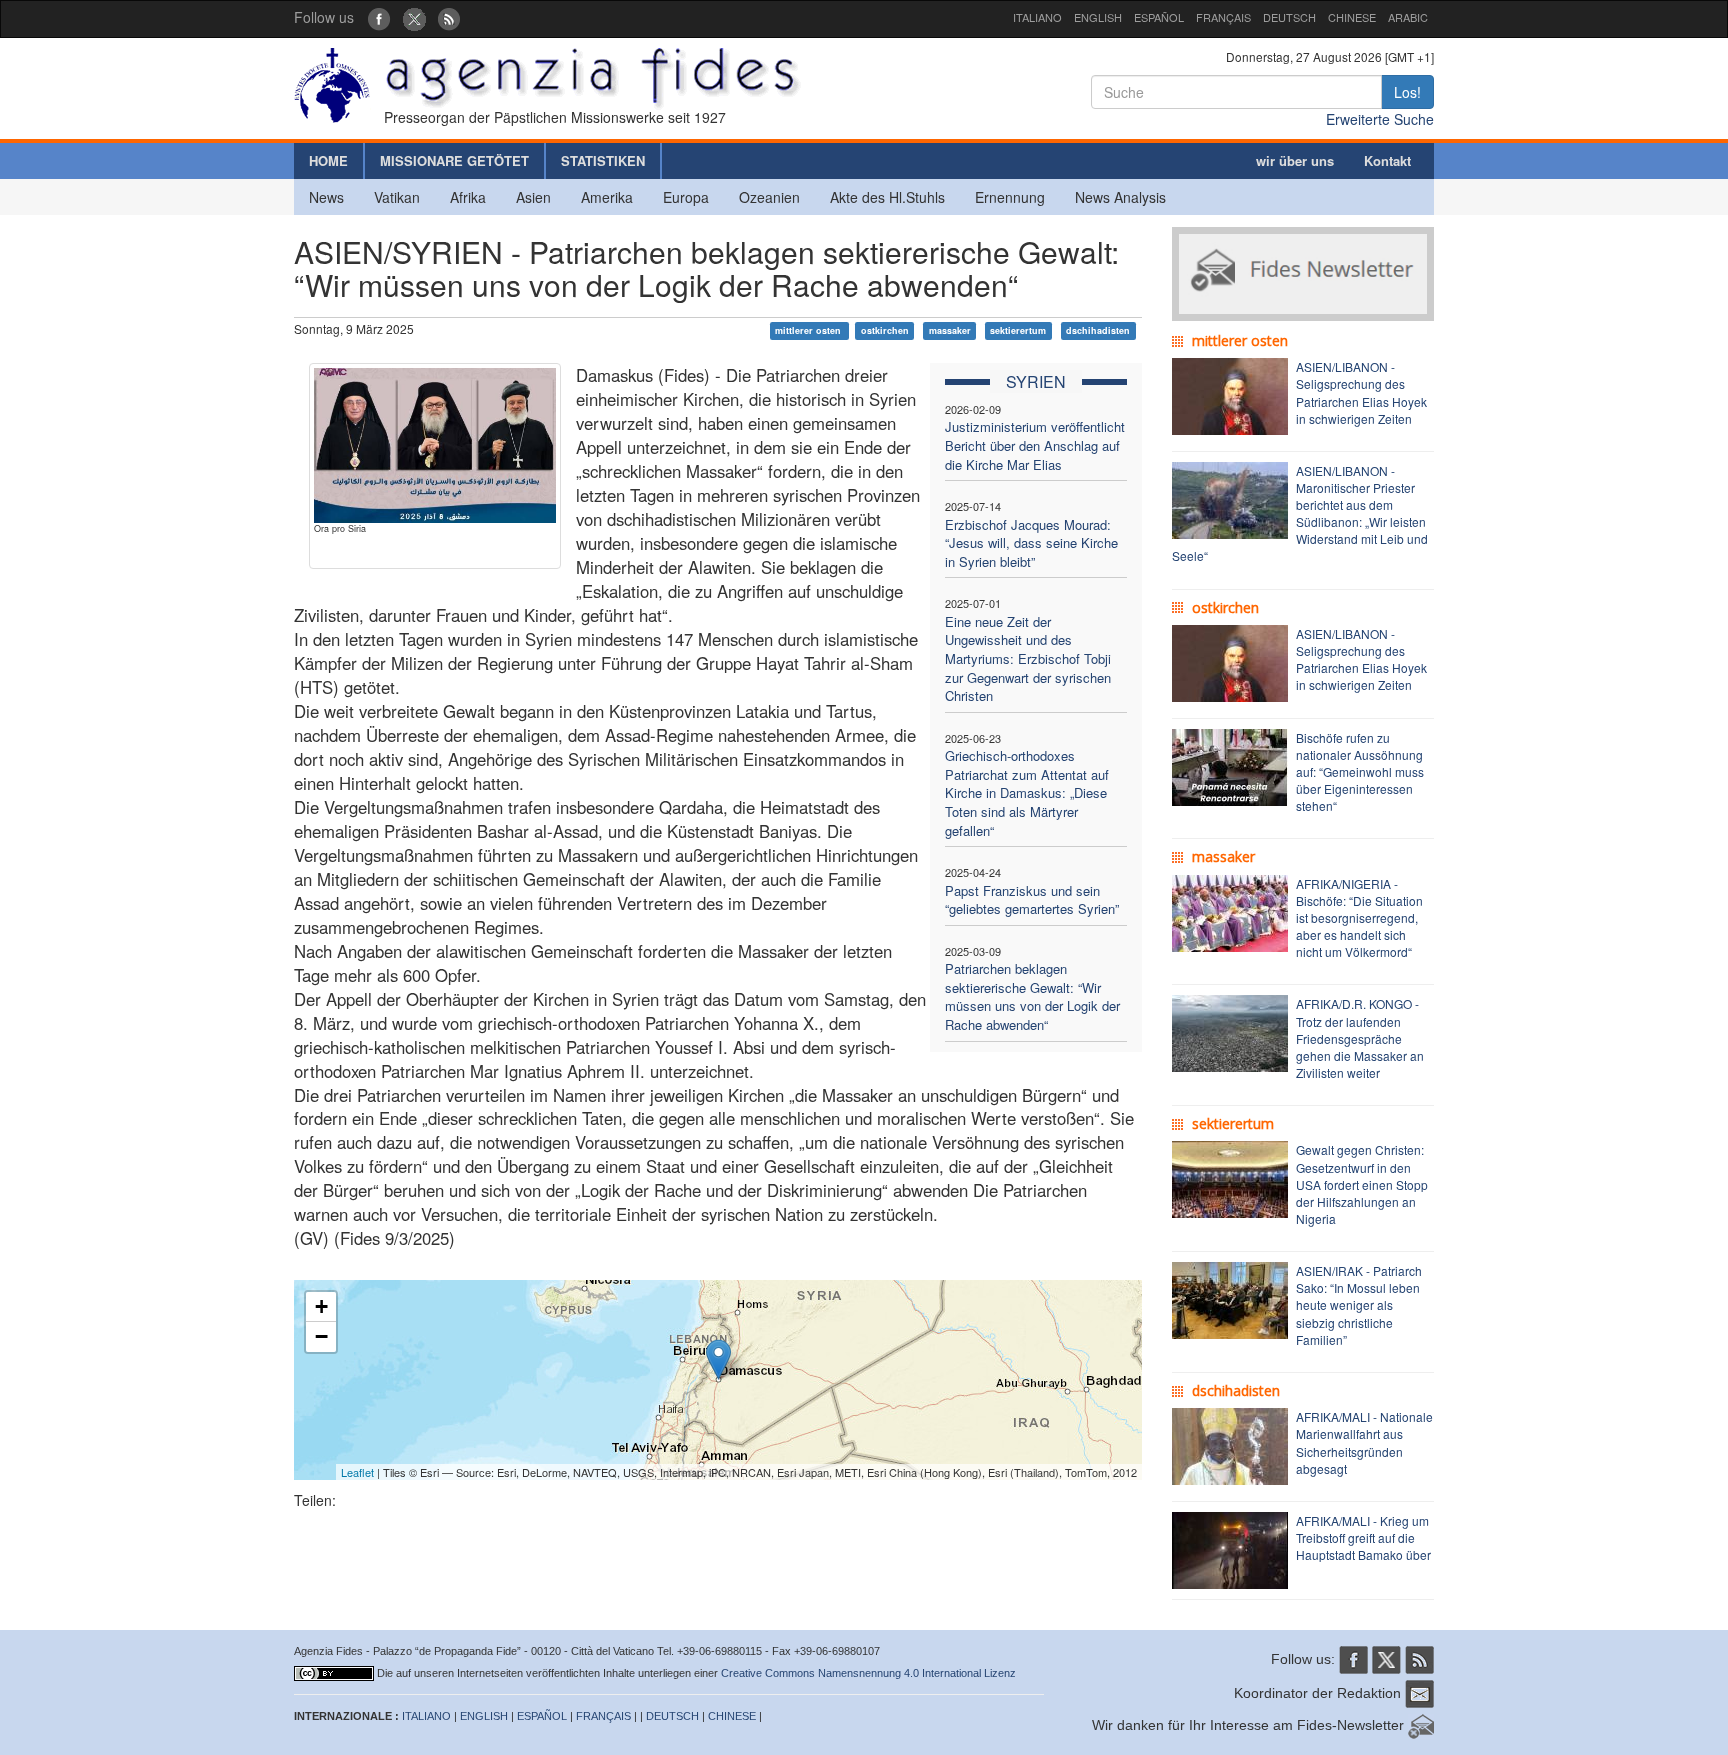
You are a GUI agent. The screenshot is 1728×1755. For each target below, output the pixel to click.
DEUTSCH (1289, 17)
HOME (328, 160)
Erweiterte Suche (1380, 119)
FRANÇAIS (1223, 17)
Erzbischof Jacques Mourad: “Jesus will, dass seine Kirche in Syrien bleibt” (1031, 543)
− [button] (321, 1336)
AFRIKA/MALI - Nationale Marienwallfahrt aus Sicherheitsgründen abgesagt (1364, 1442)
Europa (686, 197)
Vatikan (397, 197)
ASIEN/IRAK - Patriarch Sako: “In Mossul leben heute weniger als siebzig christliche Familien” (1359, 1305)
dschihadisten (1098, 330)
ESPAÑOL (1159, 17)
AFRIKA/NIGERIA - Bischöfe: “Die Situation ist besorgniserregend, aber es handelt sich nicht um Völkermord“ (1359, 918)
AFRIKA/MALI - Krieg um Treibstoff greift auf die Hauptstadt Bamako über (1363, 1537)
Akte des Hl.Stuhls (887, 197)
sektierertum (1018, 330)
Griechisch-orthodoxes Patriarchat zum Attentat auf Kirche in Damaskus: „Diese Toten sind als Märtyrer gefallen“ (1027, 792)
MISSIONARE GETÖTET (454, 160)
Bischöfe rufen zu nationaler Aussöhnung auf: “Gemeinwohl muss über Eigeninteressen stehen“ (1360, 772)
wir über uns (1295, 160)
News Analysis (1120, 197)
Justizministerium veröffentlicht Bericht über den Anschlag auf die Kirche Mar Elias (1035, 445)
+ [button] (321, 1306)
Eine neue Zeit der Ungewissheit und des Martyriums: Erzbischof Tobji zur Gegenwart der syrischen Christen (1028, 658)
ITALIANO (1037, 17)
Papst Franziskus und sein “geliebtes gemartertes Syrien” (1032, 900)
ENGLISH (1098, 17)
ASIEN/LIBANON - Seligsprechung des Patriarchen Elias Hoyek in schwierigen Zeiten (1361, 392)
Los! (1407, 92)
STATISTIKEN (603, 160)
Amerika (607, 197)
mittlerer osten (809, 330)
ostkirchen (885, 330)
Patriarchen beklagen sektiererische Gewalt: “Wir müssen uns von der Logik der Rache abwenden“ (1032, 996)
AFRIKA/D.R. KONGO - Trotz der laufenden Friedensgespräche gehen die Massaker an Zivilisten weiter (1360, 1038)
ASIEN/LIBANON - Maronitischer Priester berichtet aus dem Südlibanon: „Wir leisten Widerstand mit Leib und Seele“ (1300, 513)
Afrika (468, 197)
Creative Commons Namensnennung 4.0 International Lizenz (868, 1673)
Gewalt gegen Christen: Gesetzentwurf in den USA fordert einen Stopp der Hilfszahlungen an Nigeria (1362, 1184)
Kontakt (1387, 160)
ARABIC (1408, 17)
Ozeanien (769, 197)
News (326, 197)
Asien (533, 197)
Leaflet (357, 1472)
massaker (950, 330)
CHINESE (1352, 17)
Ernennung (1010, 197)
